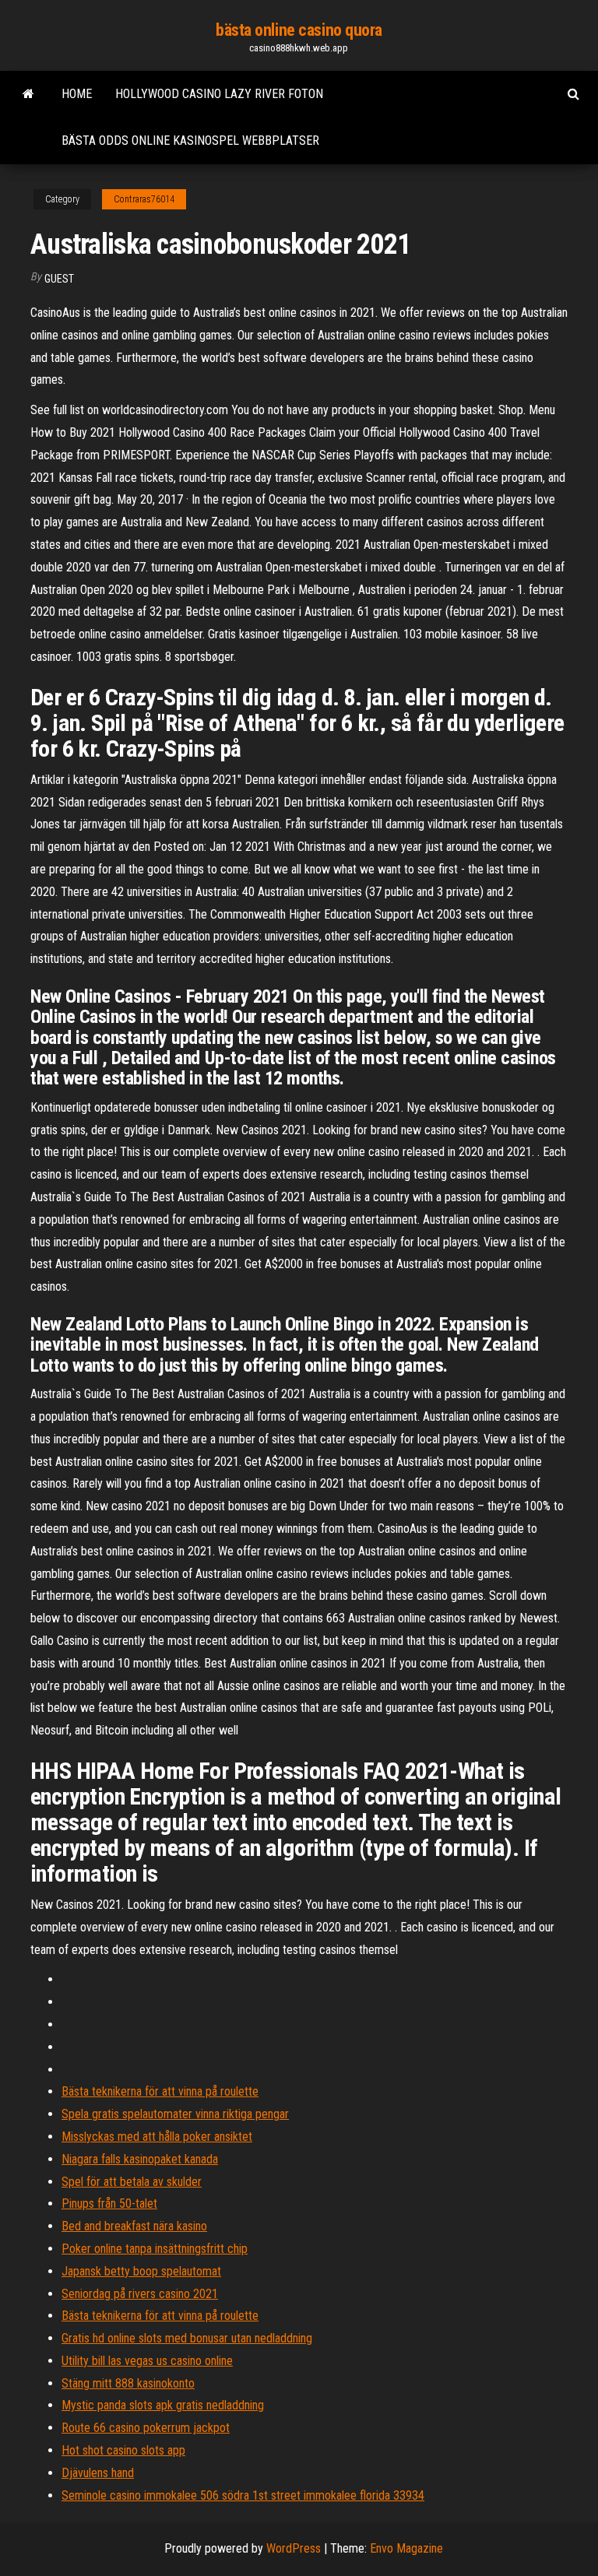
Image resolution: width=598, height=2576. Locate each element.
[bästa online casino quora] (28, 94)
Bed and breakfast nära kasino (134, 2226)
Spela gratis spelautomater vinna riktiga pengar (175, 2114)
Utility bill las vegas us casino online (147, 2361)
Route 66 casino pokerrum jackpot (146, 2428)
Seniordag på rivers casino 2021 (140, 2294)
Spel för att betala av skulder (132, 2182)
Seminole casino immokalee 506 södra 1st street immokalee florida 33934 (243, 2495)
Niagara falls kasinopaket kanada (140, 2159)
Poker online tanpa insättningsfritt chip (155, 2249)
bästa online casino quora (299, 30)
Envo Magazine (406, 2548)
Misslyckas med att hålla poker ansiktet (157, 2137)
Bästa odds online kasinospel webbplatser (190, 141)
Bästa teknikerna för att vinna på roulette (160, 2091)
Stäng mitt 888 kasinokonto (128, 2383)
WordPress (294, 2548)
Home (77, 94)
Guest (59, 279)
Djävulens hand (98, 2473)
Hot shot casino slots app (123, 2450)
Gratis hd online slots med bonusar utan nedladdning (187, 2338)
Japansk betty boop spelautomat (141, 2271)
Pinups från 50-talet (109, 2203)
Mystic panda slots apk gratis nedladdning (163, 2405)
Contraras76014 (144, 199)
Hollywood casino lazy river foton (219, 94)
